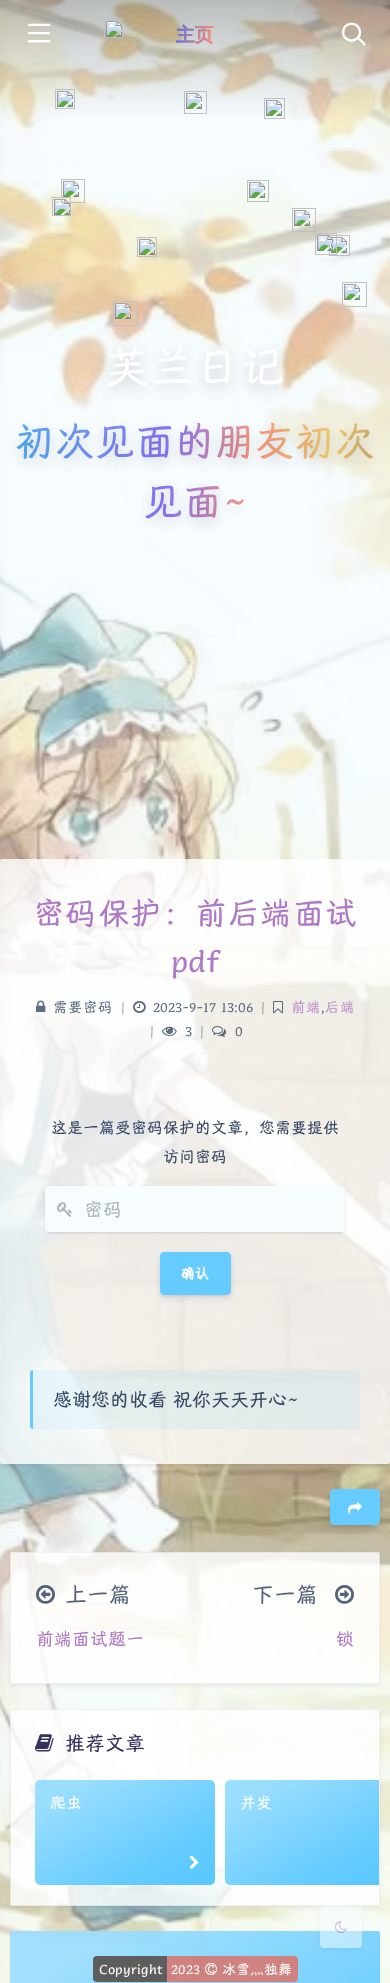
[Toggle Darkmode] (341, 1927)
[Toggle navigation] (352, 35)
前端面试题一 (90, 1639)
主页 (195, 34)
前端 (306, 1007)
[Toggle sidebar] (37, 35)
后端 (340, 1007)
